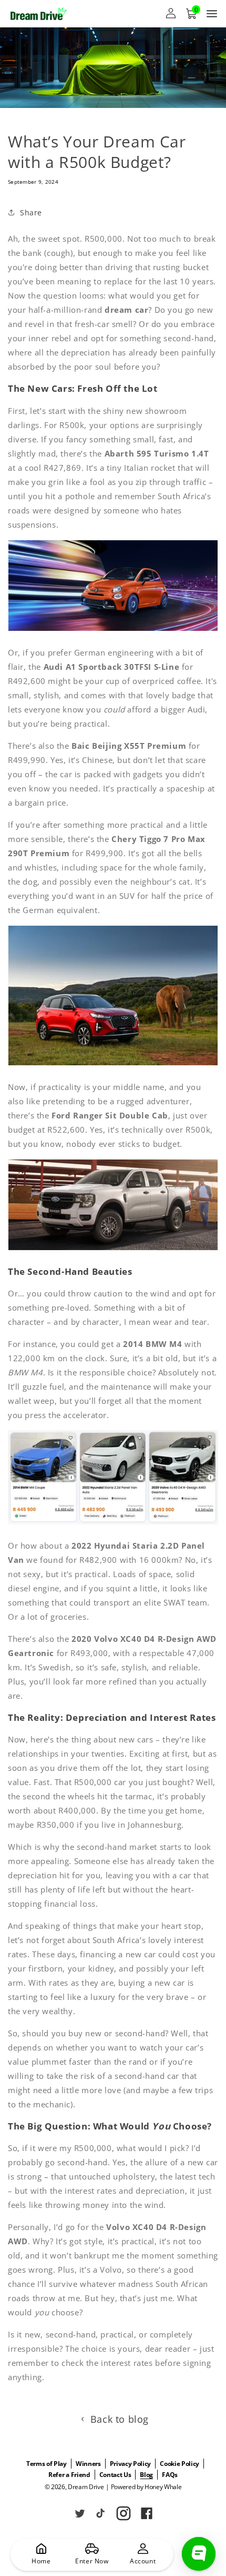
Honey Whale (163, 2487)
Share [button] (31, 212)
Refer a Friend (69, 2475)
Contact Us (115, 2475)
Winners (88, 2464)
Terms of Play (47, 2464)
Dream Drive (86, 2487)
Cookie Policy (179, 2464)
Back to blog (120, 2419)
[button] (191, 14)
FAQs (170, 2475)
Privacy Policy (131, 2464)
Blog (146, 2475)
